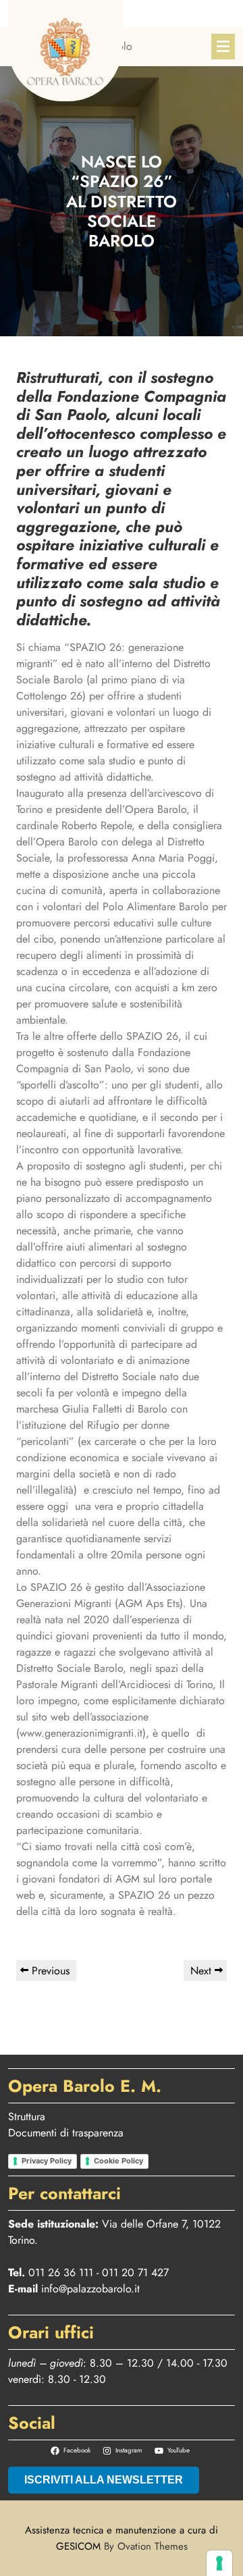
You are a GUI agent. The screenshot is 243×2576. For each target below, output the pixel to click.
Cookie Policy (118, 2161)
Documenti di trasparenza (66, 2133)
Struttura (27, 2117)
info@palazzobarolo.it (90, 2289)
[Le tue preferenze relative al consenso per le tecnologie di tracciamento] (219, 2563)
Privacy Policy (47, 2161)
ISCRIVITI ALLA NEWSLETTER (104, 2480)
